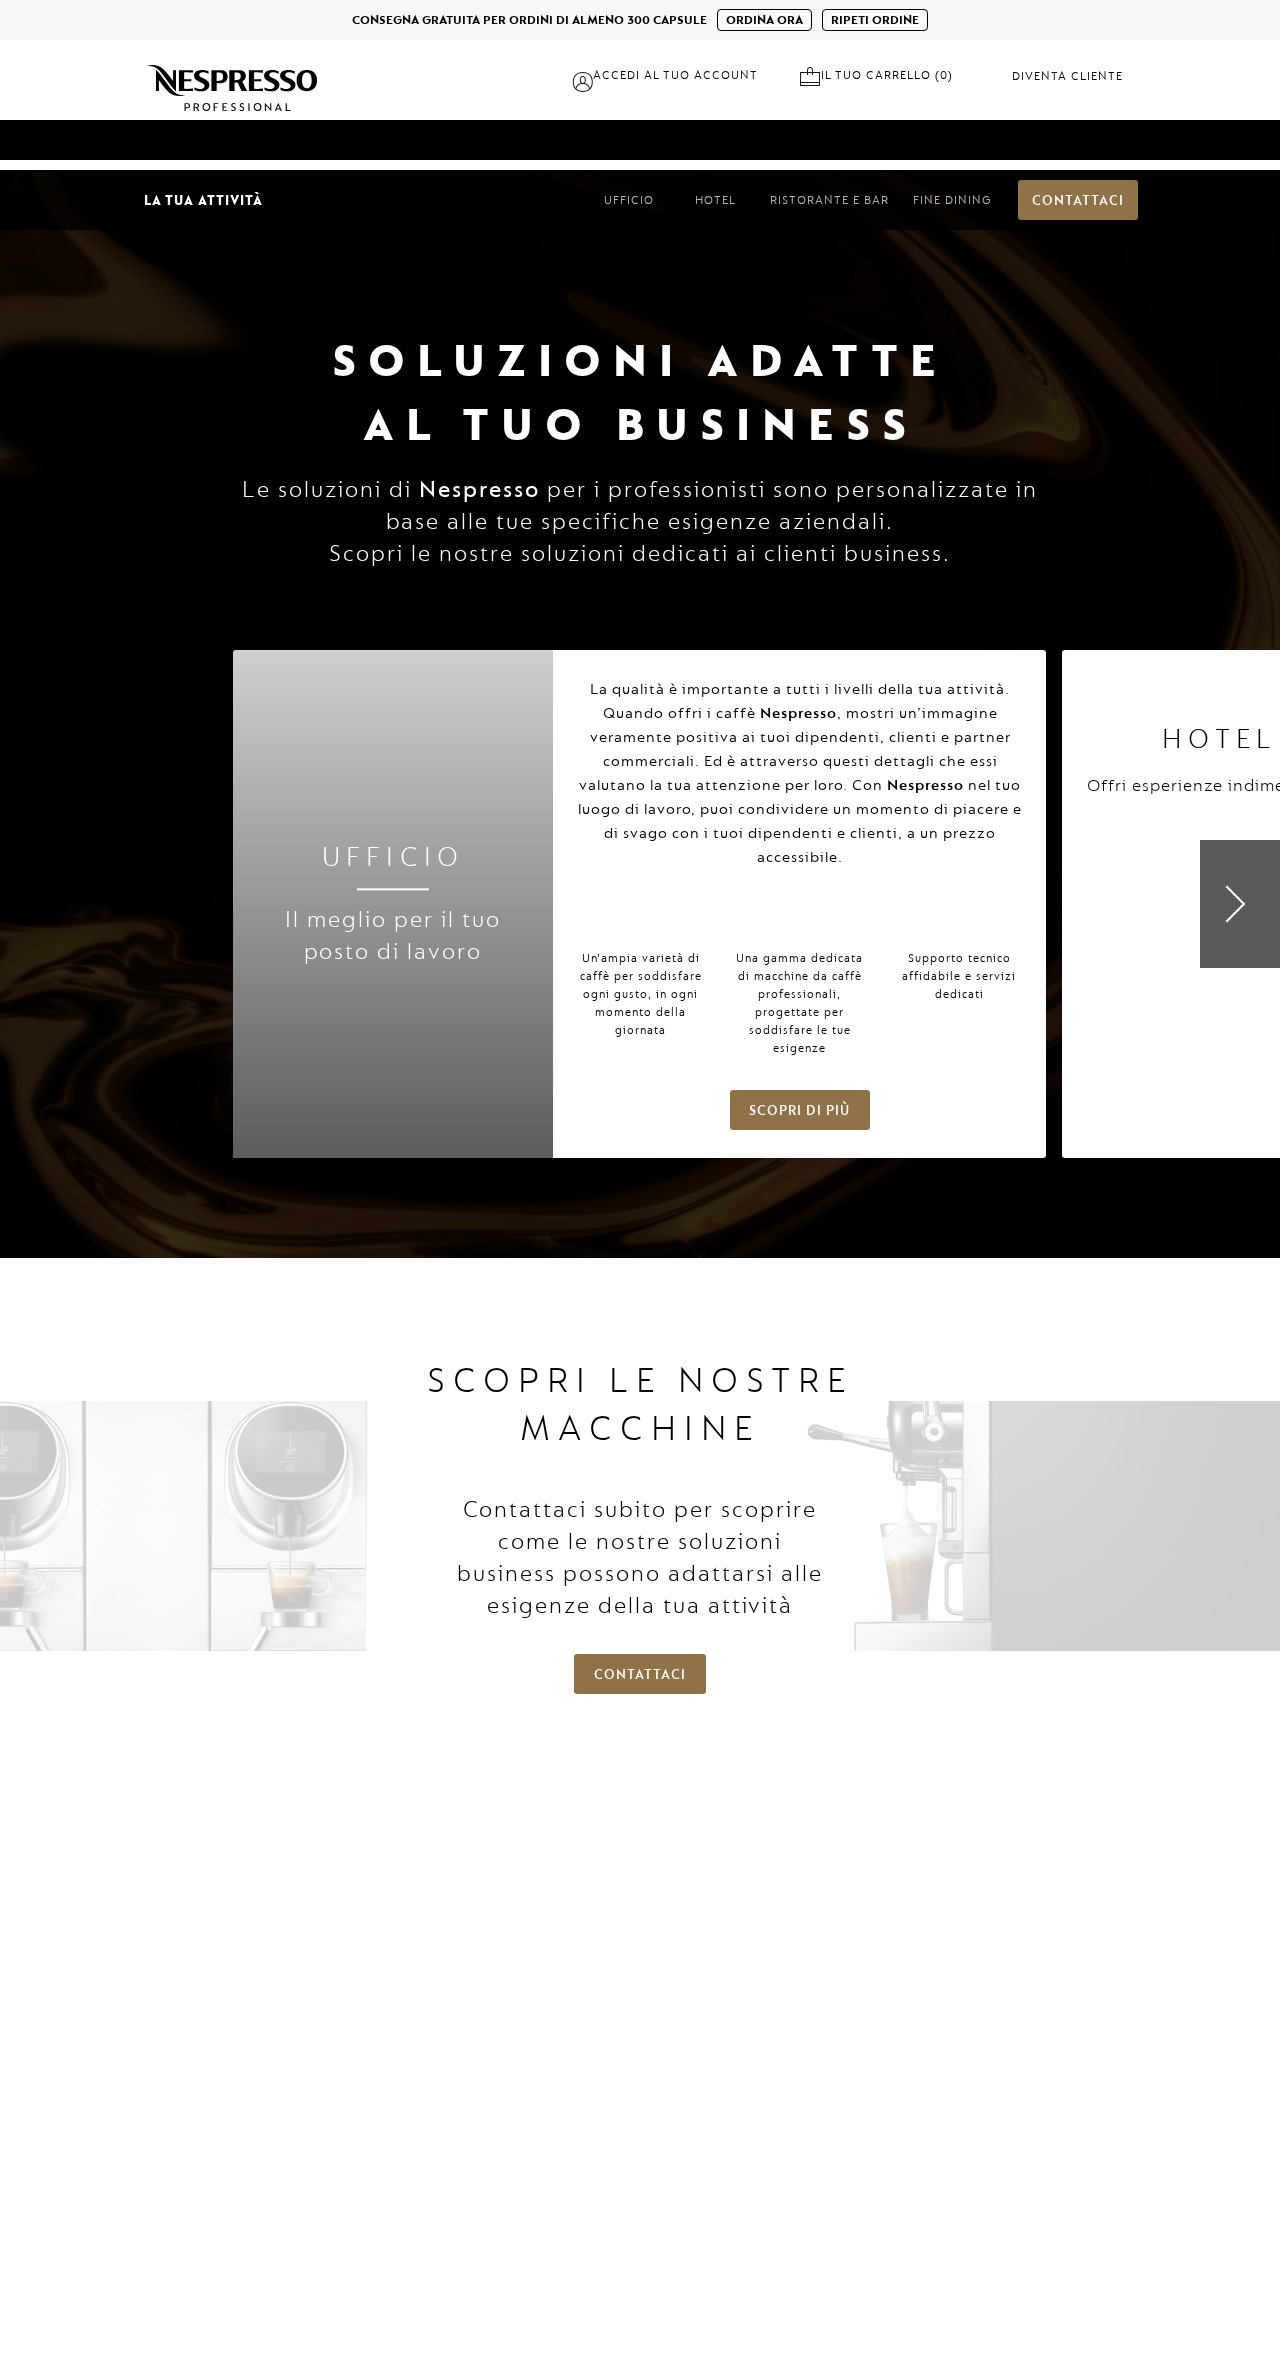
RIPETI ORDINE (875, 20)
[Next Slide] (1240, 904)
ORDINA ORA (764, 20)
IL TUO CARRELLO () (892, 75)
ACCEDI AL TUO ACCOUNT (675, 75)
